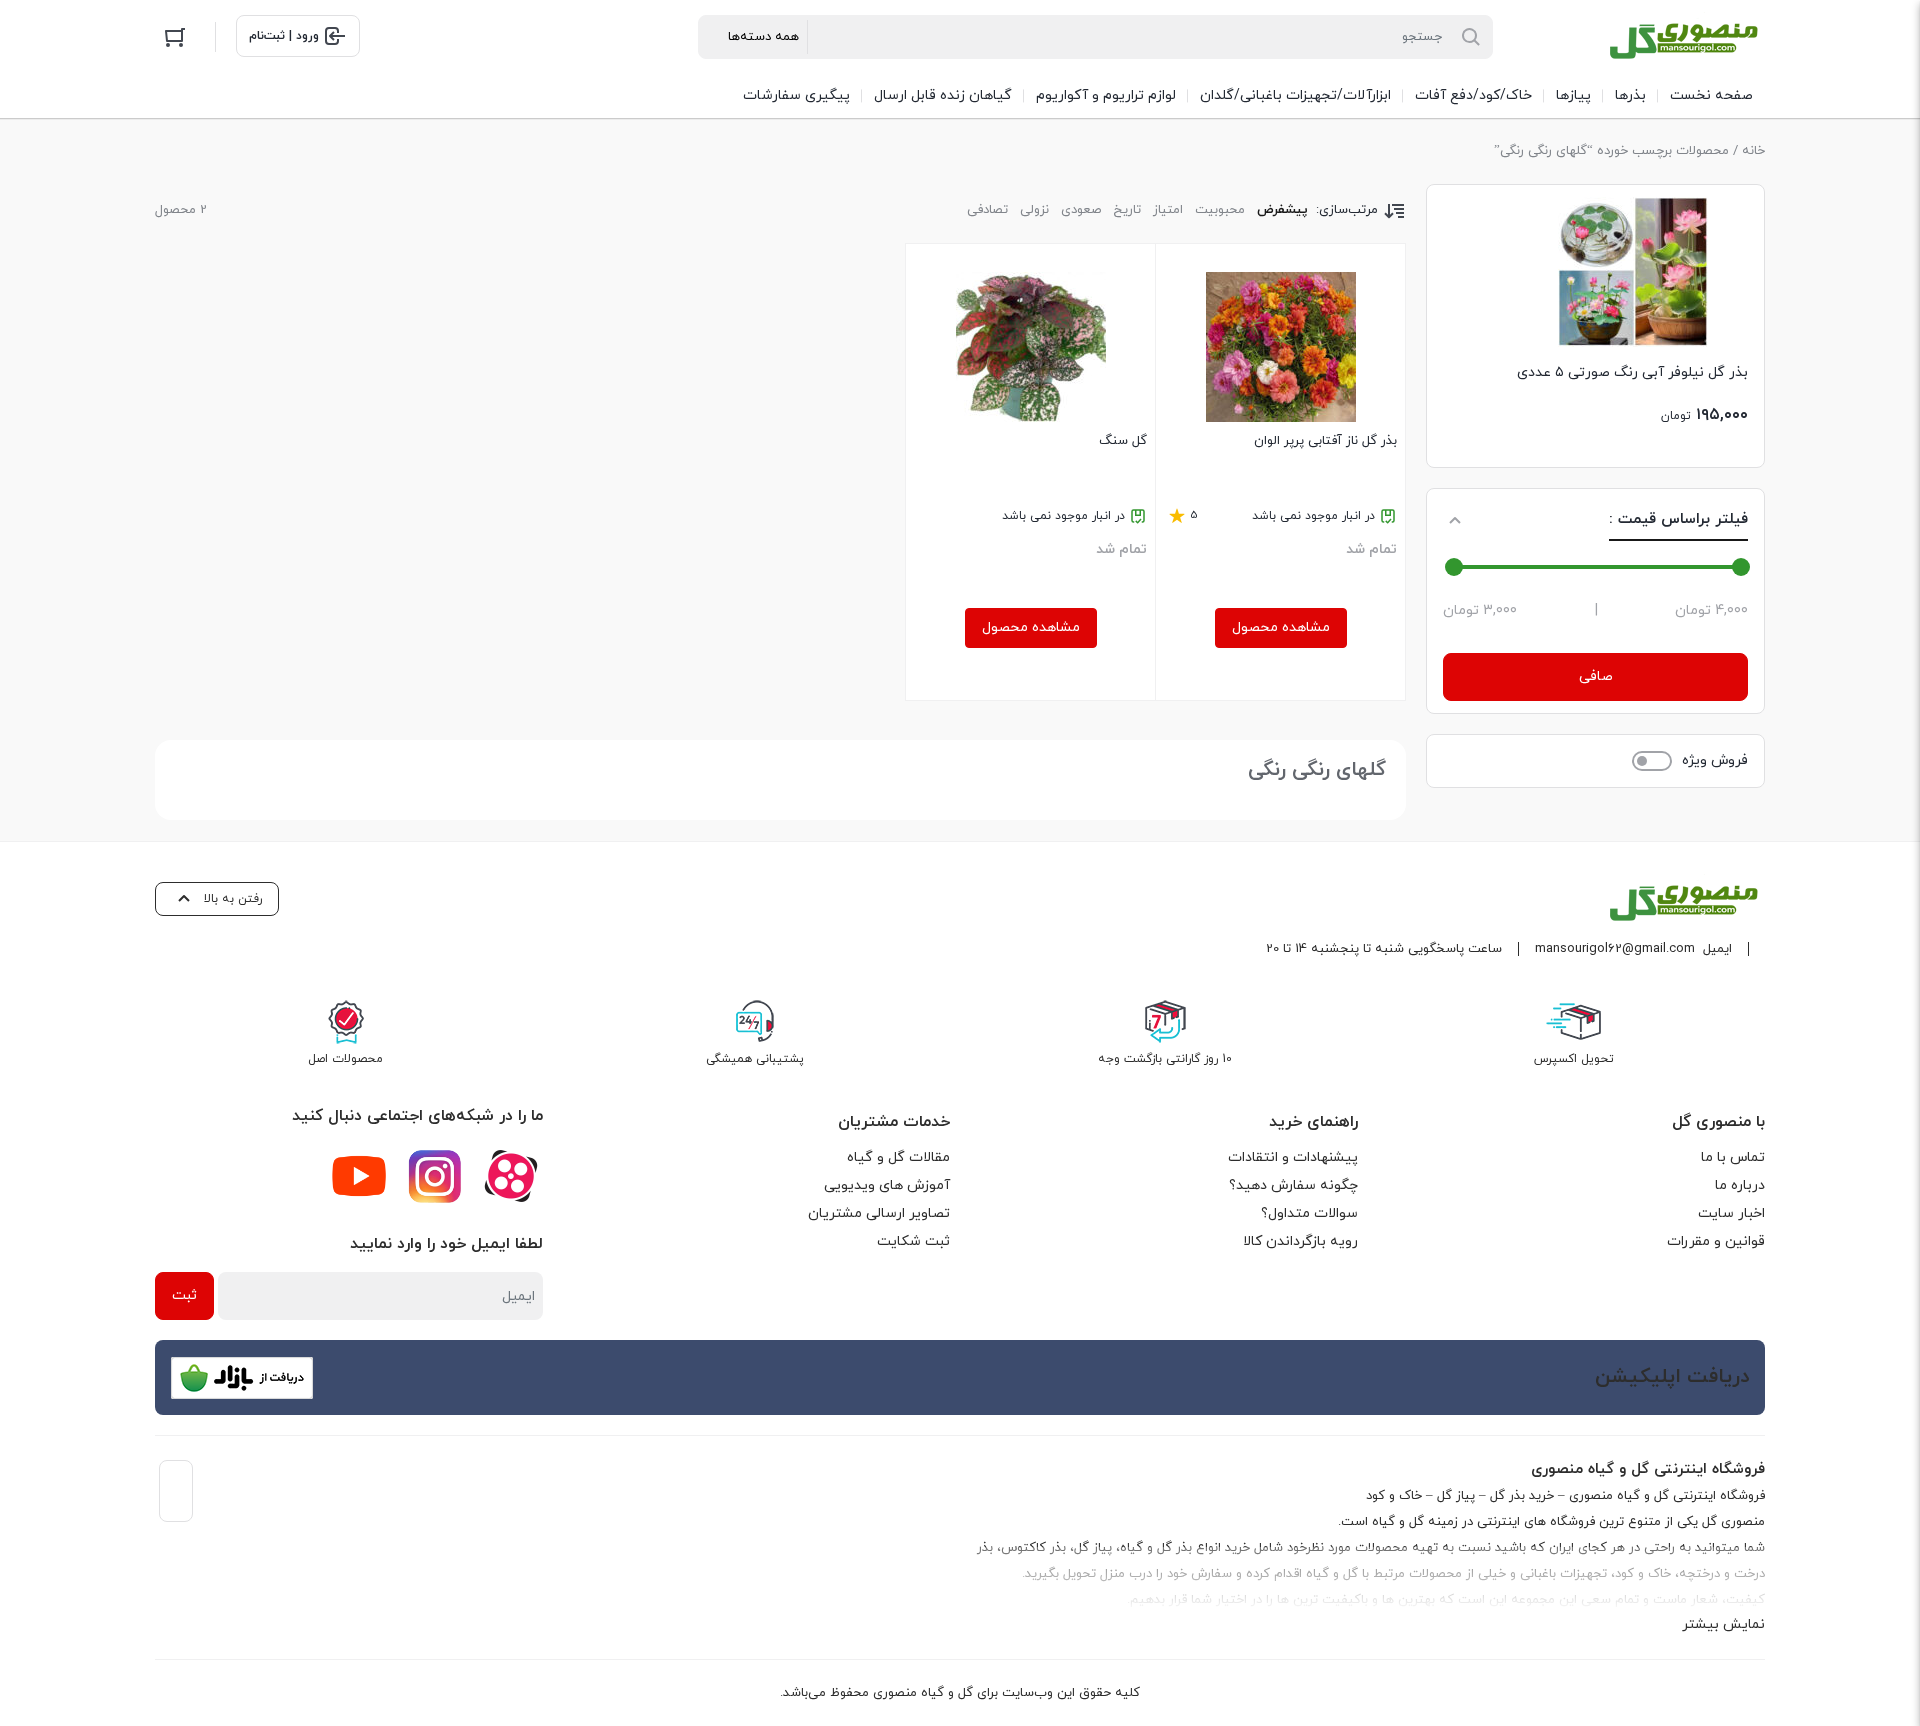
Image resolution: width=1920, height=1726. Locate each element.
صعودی (1081, 210)
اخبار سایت (1731, 1213)
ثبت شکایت (913, 1241)
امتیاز (1168, 210)
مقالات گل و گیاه (898, 1157)
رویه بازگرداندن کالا (1300, 1241)
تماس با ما (1733, 1157)
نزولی (1034, 210)
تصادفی (987, 210)
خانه (1753, 151)
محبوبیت (1220, 210)
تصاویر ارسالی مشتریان (879, 1213)
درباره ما (1740, 1185)
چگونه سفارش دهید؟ (1293, 1185)
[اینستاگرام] (435, 1176)
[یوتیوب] (359, 1176)
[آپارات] (511, 1176)
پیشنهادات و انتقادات (1293, 1157)
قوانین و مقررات (1716, 1241)
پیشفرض (1282, 210)
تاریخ (1127, 210)
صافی (1596, 676)
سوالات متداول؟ (1309, 1213)
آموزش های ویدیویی (887, 1185)
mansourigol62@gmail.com (1615, 949)
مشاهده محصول (1281, 627)
